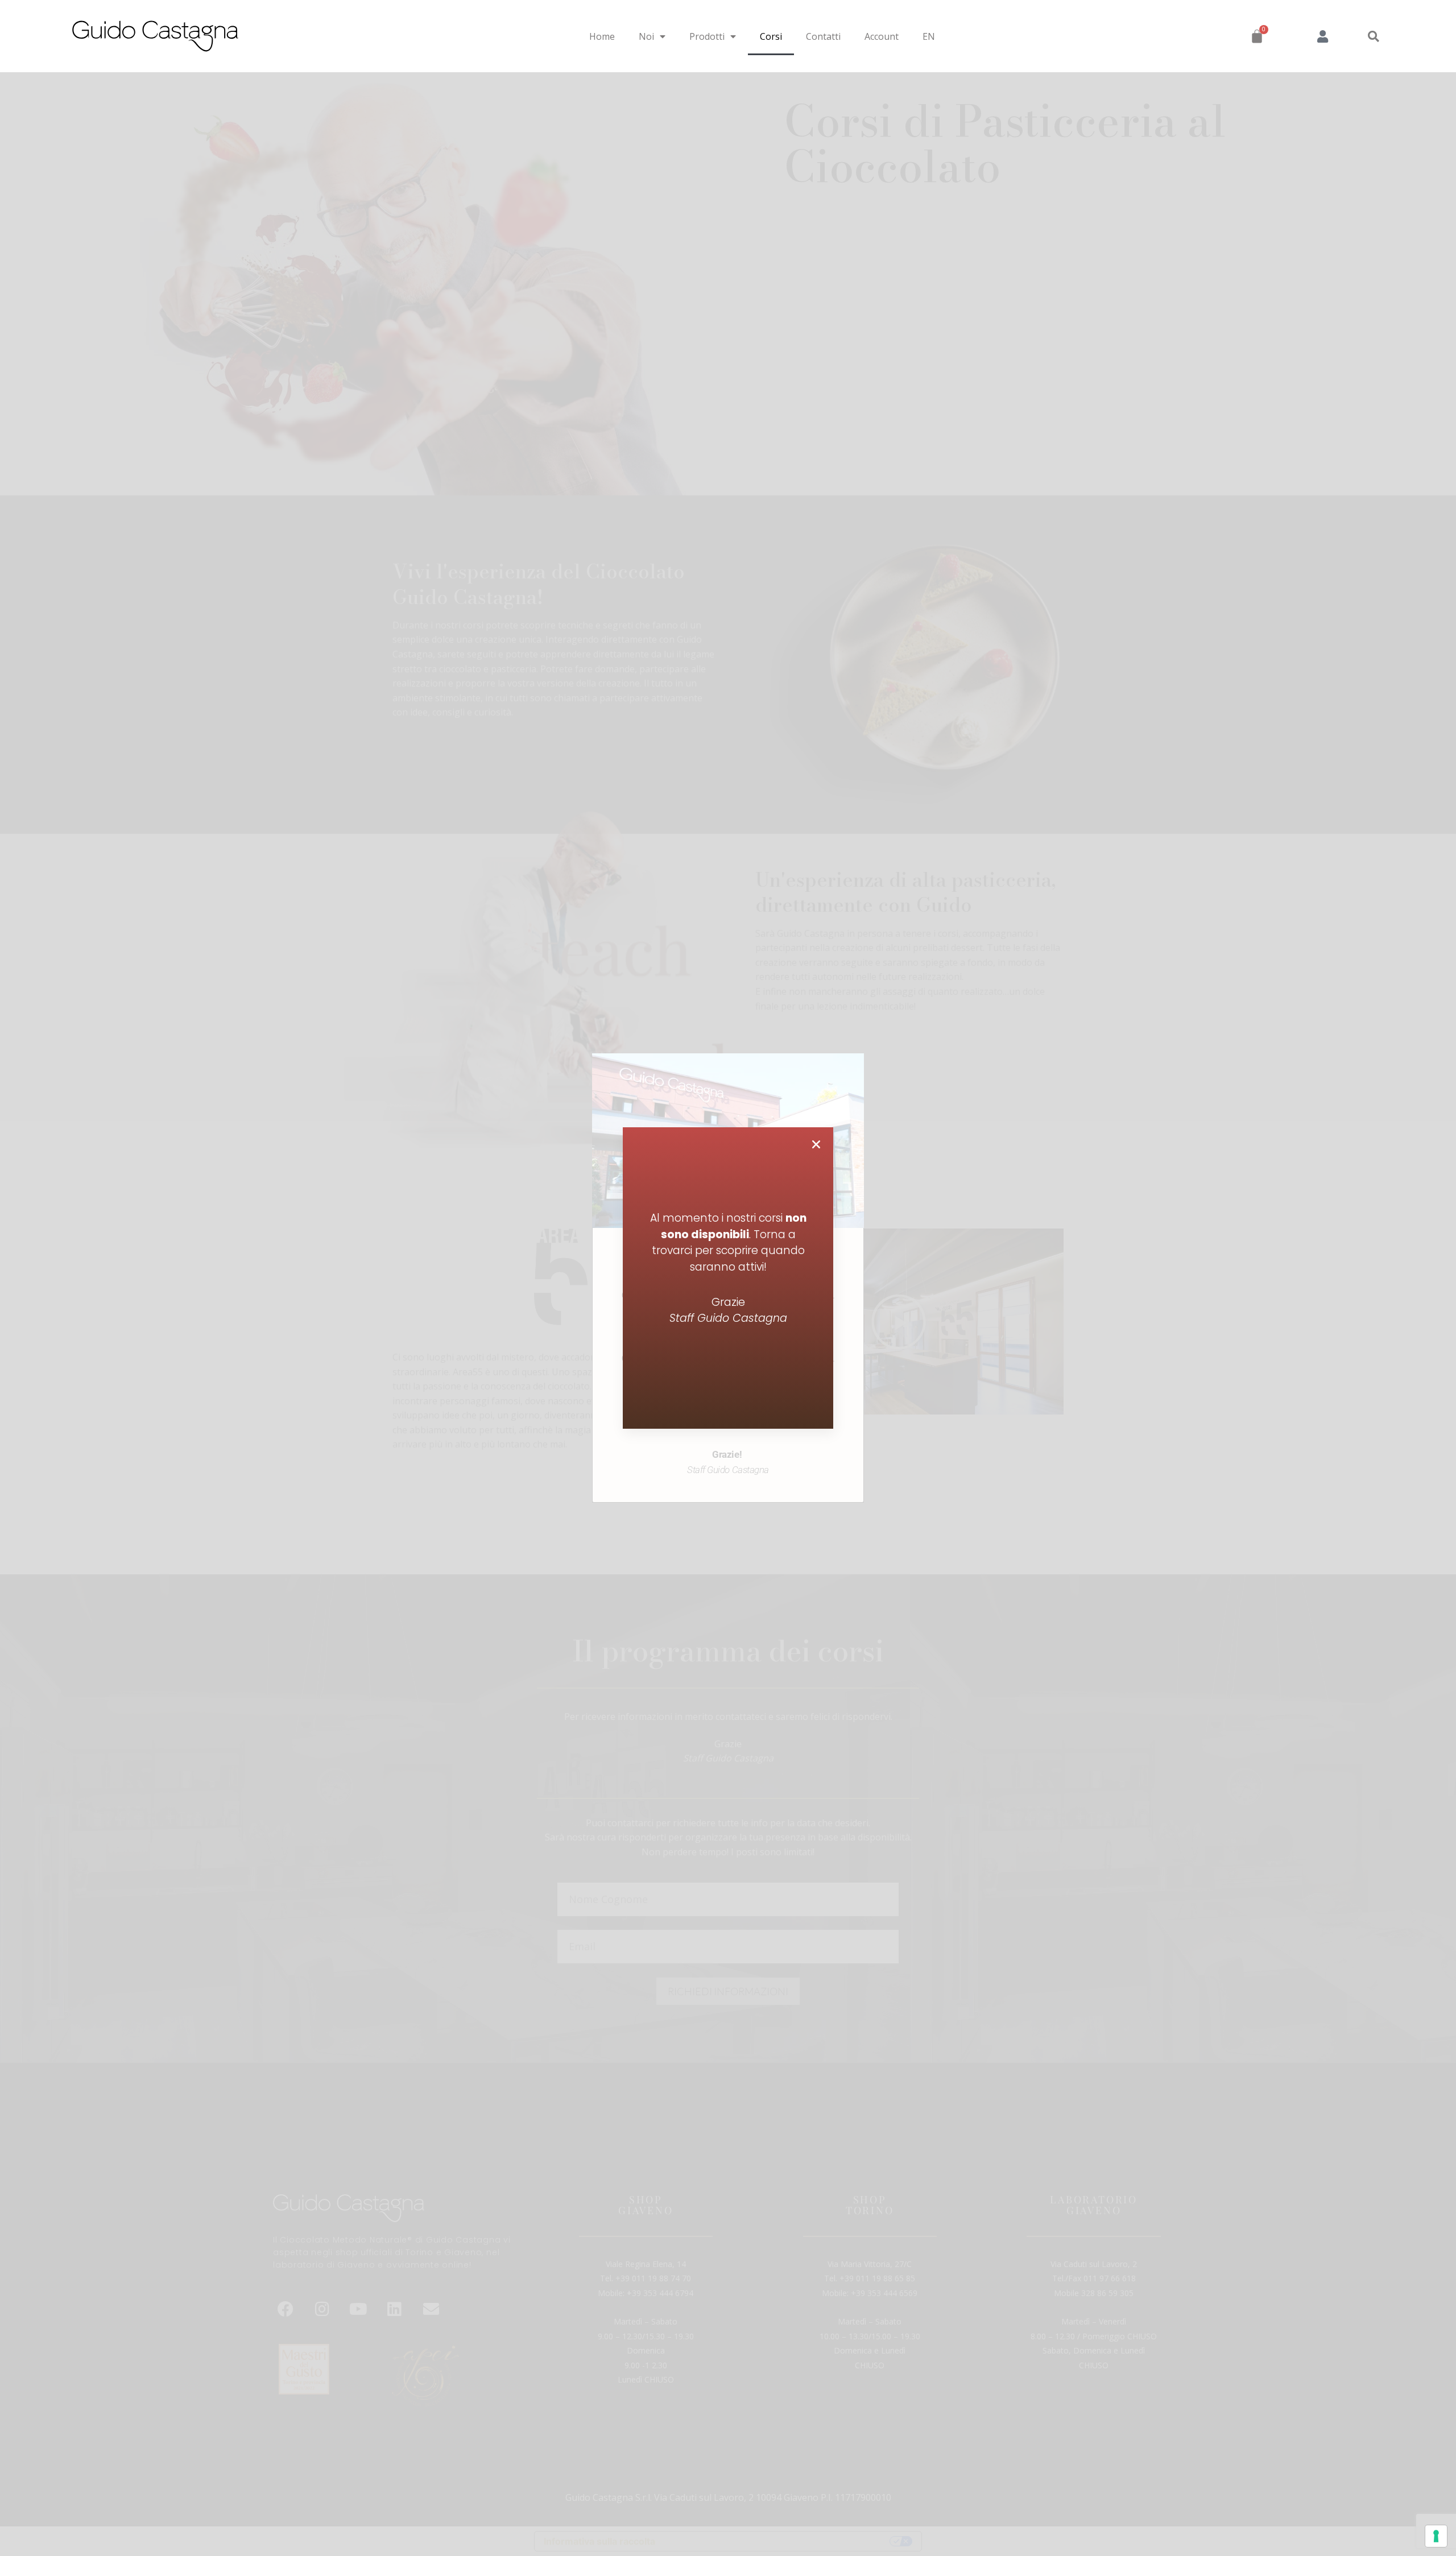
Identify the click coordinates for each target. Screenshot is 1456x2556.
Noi (646, 36)
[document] (728, 1278)
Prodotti (707, 36)
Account (882, 36)
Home (602, 36)
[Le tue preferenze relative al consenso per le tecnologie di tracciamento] (1436, 2536)
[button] (1374, 36)
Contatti (823, 36)
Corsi (771, 36)
